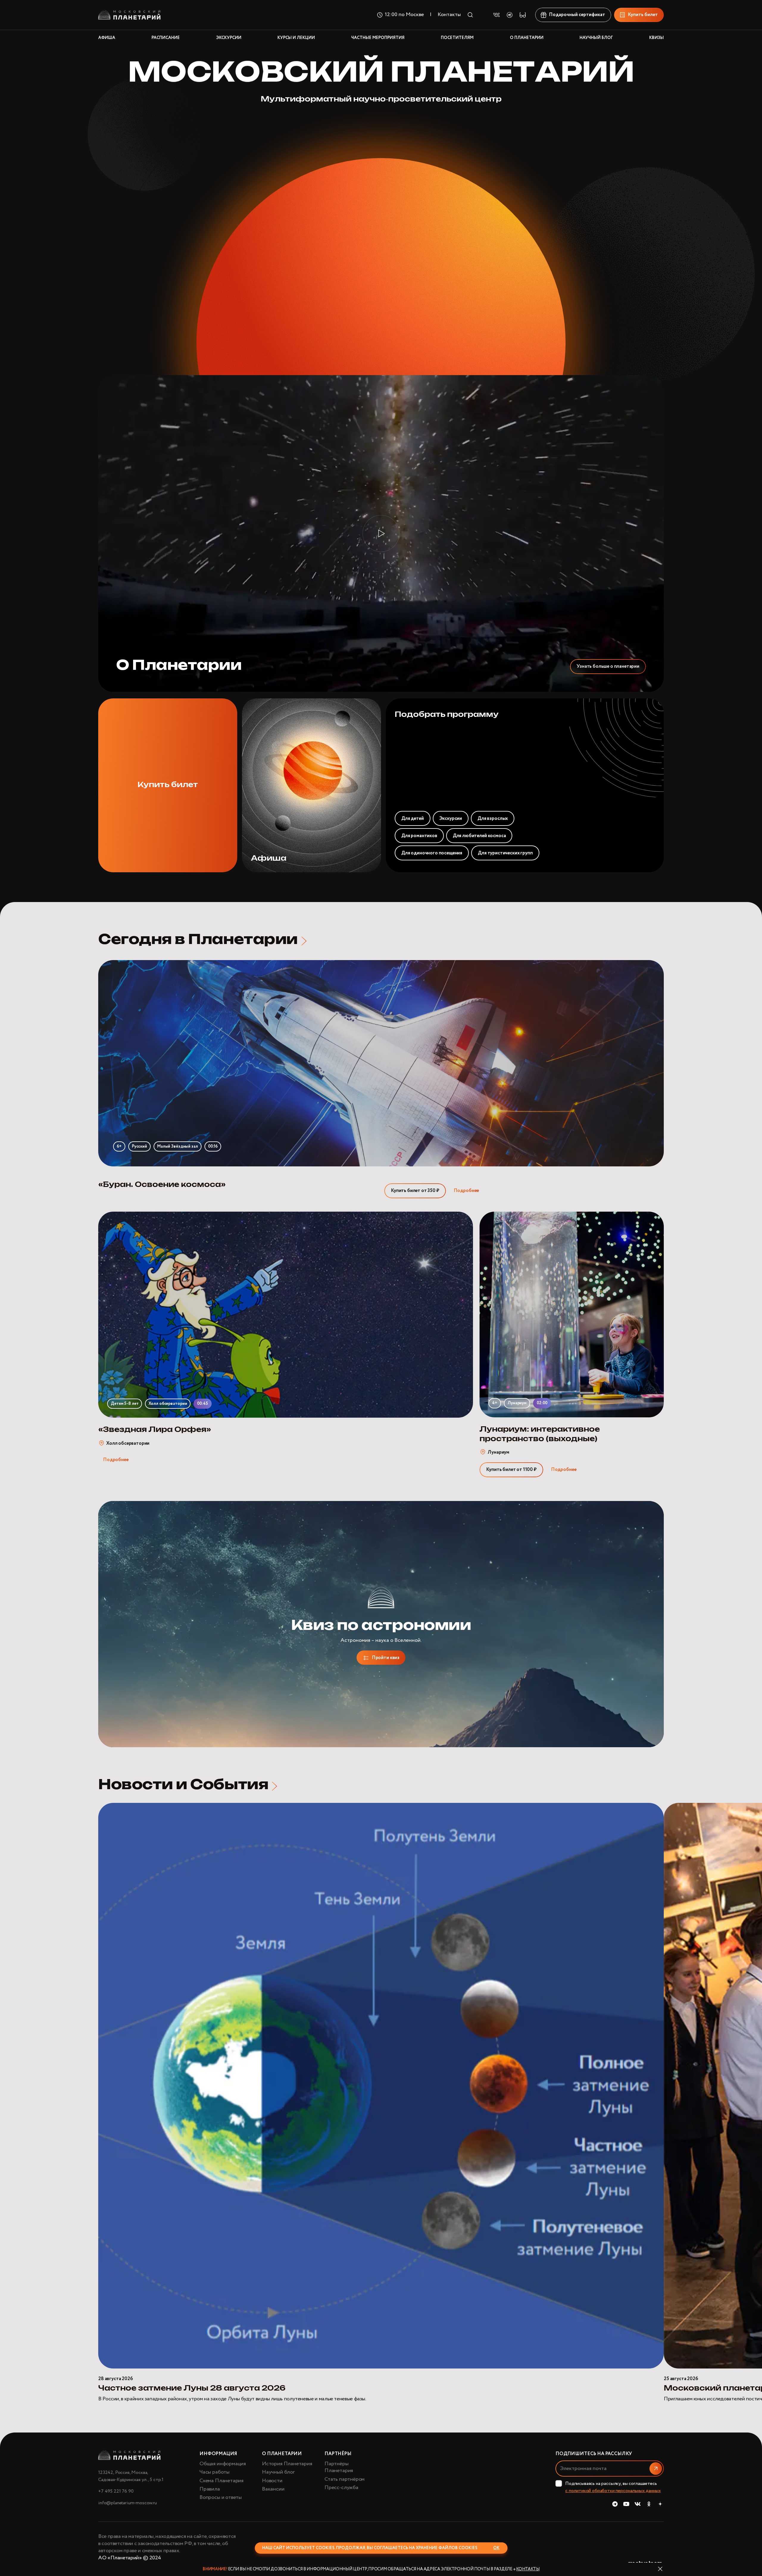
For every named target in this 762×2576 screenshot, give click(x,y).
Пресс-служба (341, 2488)
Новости (272, 2481)
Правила (210, 2489)
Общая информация (223, 2464)
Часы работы (214, 2472)
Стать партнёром (345, 2479)
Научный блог (278, 2472)
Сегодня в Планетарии (198, 940)
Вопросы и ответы (221, 2497)
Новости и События (183, 1785)
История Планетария (287, 2464)
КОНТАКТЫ (528, 2569)
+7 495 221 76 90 (116, 2491)
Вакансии (273, 2489)
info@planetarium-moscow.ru (128, 2503)
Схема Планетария (221, 2481)
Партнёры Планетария (339, 2467)
